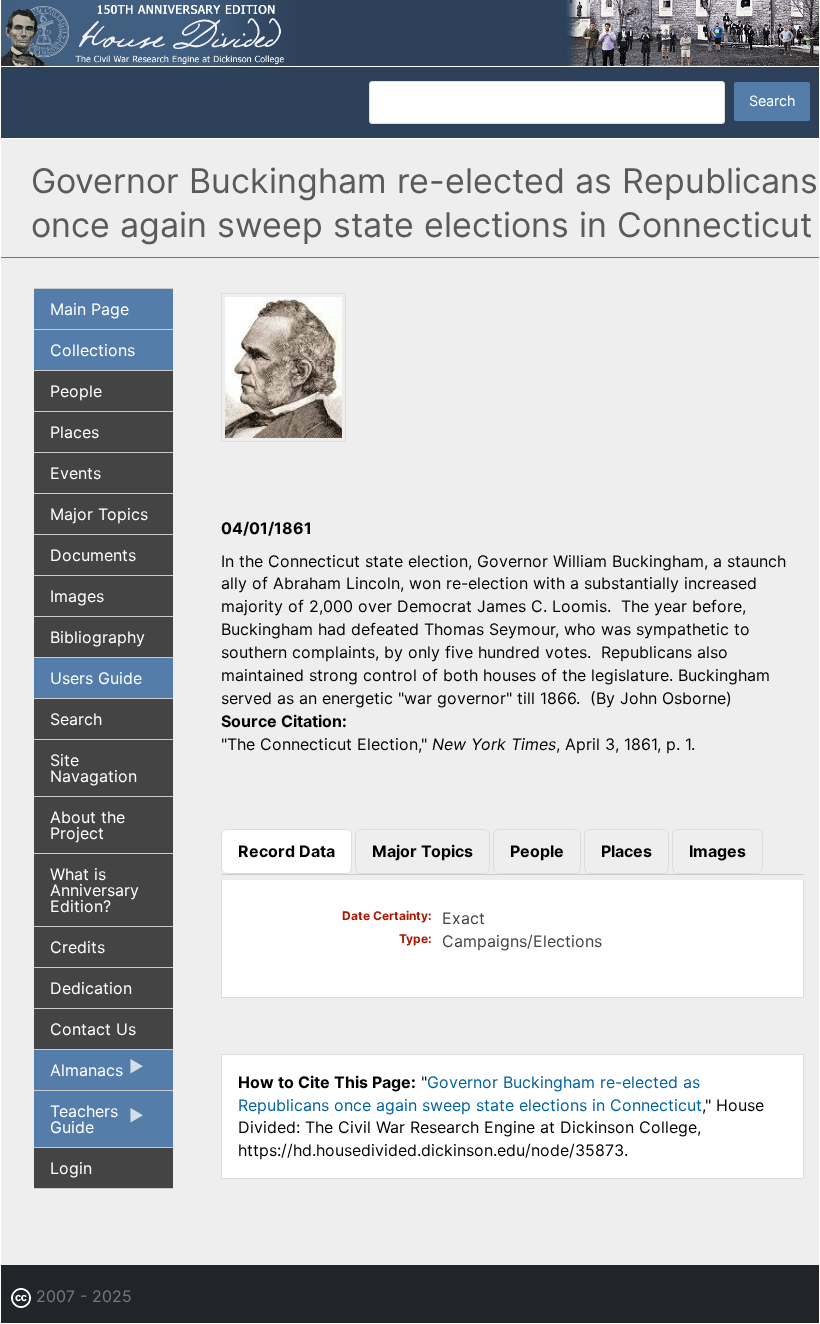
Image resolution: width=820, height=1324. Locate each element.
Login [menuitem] (71, 1168)
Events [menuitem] (75, 473)
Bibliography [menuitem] (97, 637)
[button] (283, 435)
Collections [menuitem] (92, 350)
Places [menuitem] (74, 432)
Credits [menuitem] (77, 947)
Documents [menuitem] (93, 555)
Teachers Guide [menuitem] (76, 1124)
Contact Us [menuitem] (93, 1029)
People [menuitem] (76, 391)
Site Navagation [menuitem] (93, 768)
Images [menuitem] (77, 596)
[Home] (410, 31)
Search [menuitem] (76, 719)
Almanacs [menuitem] (78, 1075)
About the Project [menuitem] (87, 825)
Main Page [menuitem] (89, 309)
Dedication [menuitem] (91, 988)
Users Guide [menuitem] (96, 678)
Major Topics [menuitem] (99, 514)
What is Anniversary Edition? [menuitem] (94, 890)
